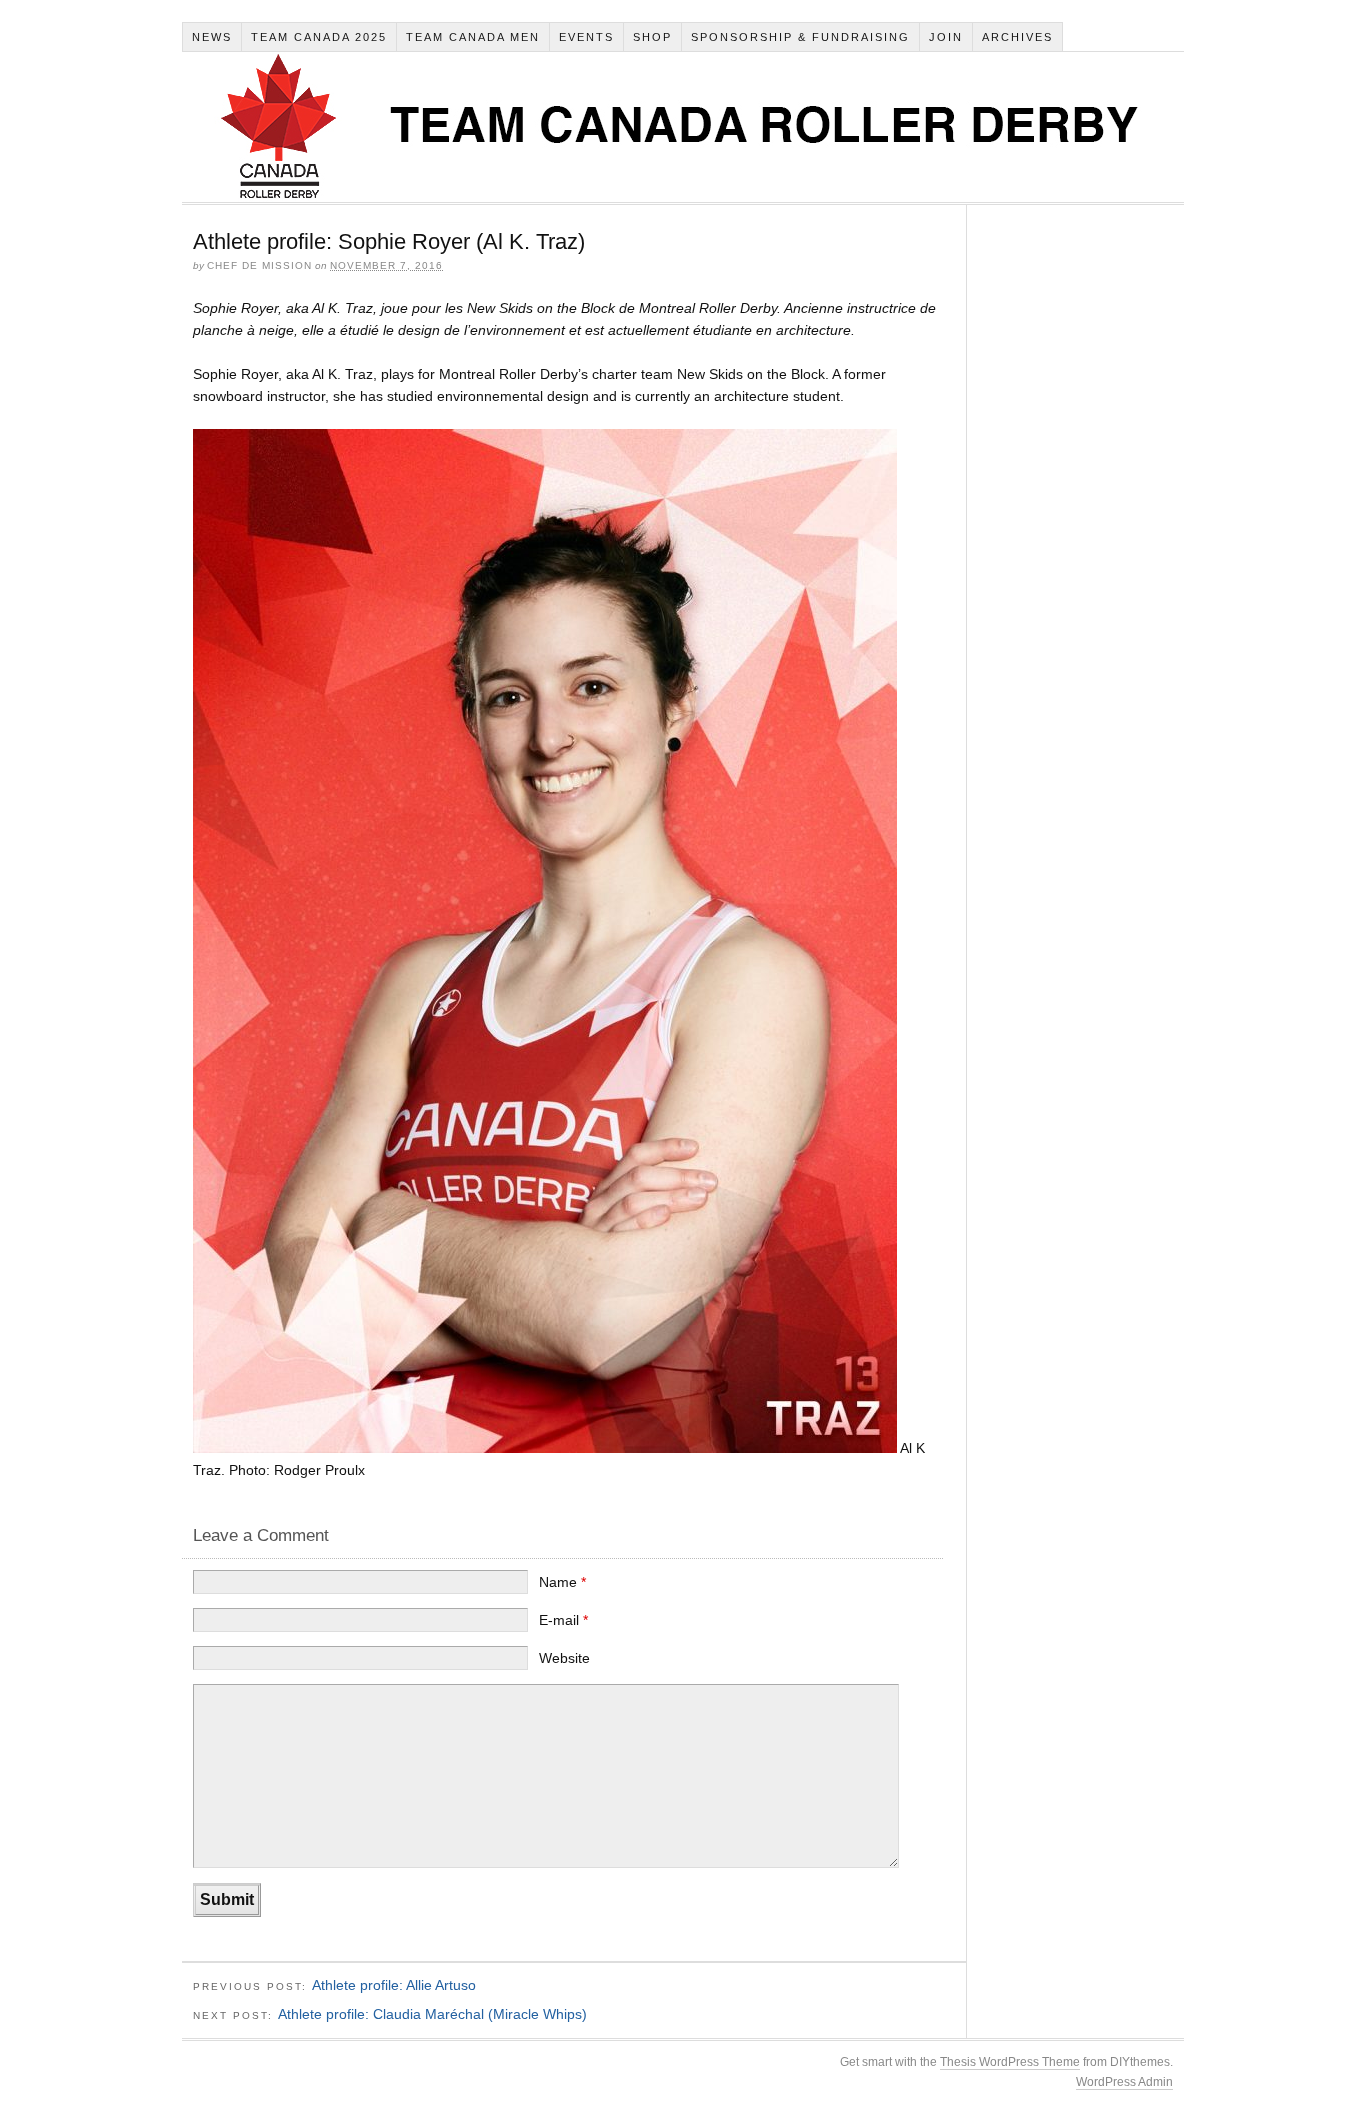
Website (564, 1658)
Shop (652, 37)
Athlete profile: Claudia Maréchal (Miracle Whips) (432, 2014)
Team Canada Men (473, 37)
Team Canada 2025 (319, 37)
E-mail (563, 1620)
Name (562, 1582)
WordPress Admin (1124, 2082)
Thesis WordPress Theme (1010, 2062)
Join (946, 37)
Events (586, 37)
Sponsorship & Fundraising (800, 37)
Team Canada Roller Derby (682, 127)
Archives (1017, 37)
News (212, 37)
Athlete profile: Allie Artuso (394, 1985)
